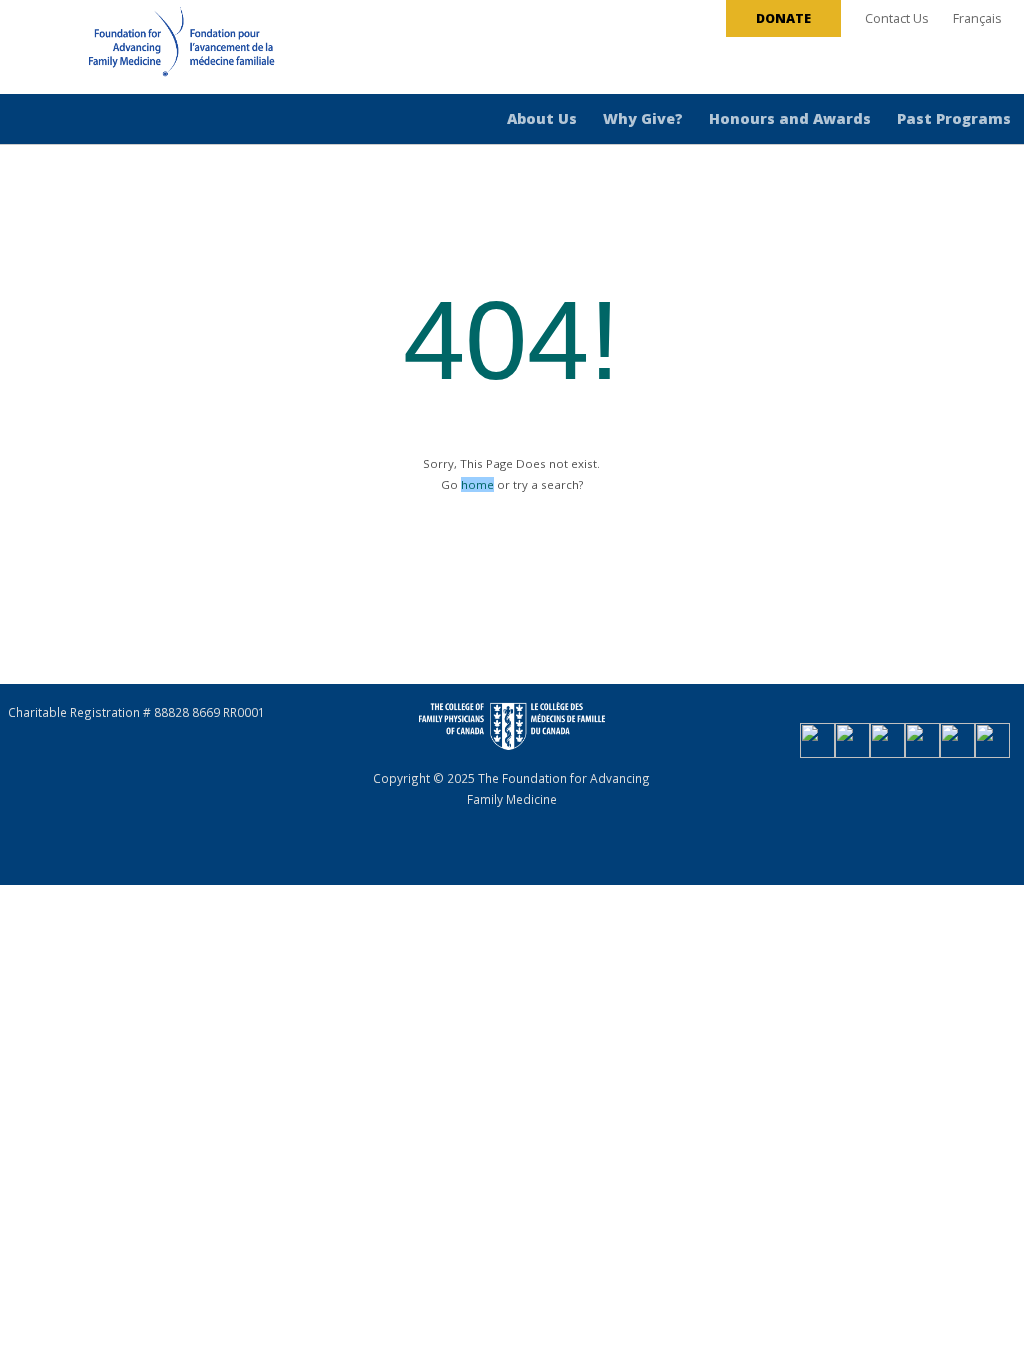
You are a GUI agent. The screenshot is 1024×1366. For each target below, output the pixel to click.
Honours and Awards (790, 118)
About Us (542, 118)
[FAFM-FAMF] (144, 49)
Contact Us (897, 18)
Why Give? (643, 118)
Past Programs (954, 118)
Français (977, 18)
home (477, 484)
